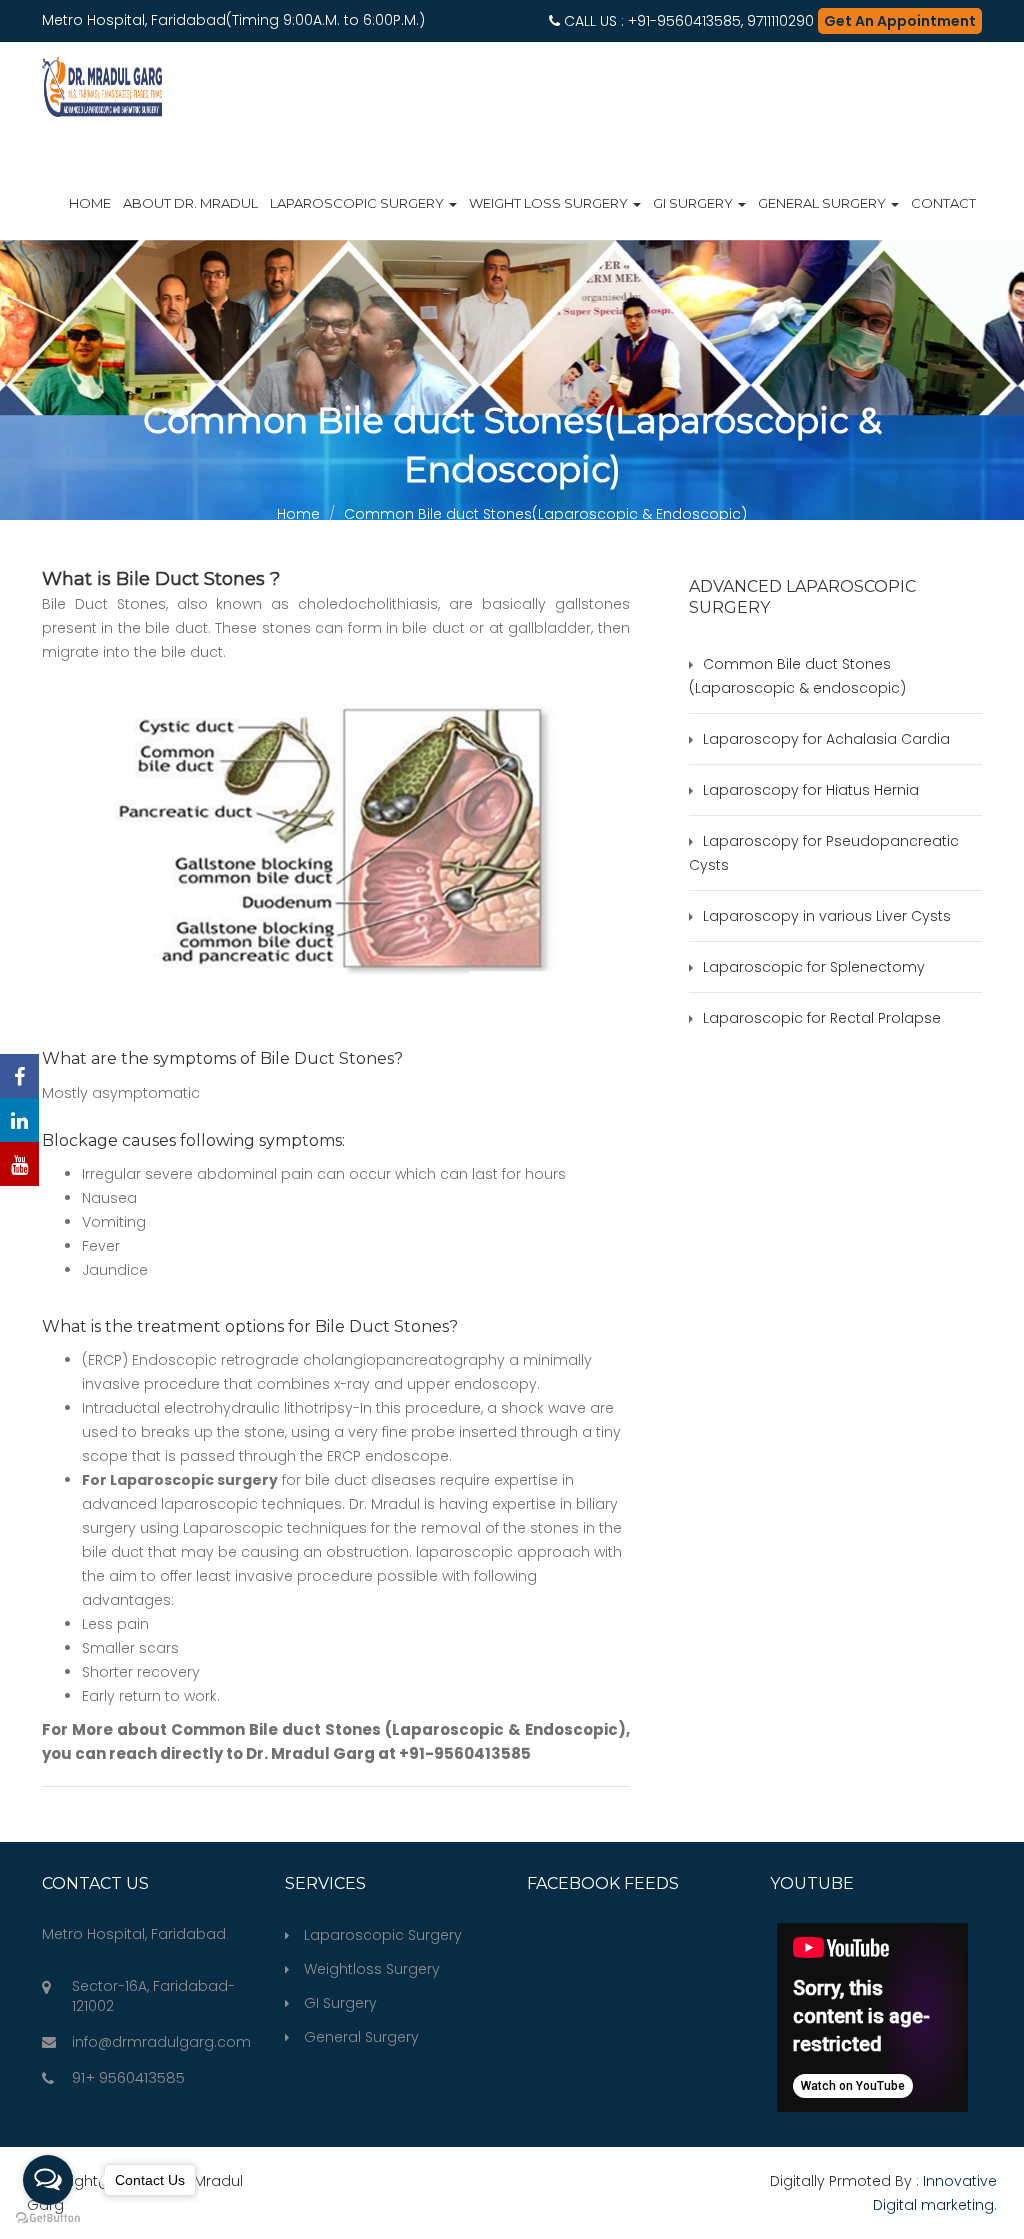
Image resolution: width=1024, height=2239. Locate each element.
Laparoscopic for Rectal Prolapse (822, 1018)
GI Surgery (340, 2003)
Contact (943, 203)
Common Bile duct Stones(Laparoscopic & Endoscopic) (545, 514)
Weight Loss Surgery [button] (550, 203)
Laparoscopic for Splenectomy (814, 967)
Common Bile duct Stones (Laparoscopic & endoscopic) (797, 676)
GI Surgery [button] (694, 203)
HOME (90, 203)
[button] (972, 72)
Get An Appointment (900, 21)
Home (298, 514)
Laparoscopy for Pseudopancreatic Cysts (824, 853)
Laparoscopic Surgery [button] (358, 203)
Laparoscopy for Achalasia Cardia (826, 739)
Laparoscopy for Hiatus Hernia (811, 790)
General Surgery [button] (823, 203)
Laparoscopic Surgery (383, 1935)
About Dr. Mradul (190, 203)
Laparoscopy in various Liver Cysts (827, 916)
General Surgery (361, 2037)
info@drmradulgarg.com (161, 2042)
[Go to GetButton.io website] (48, 2218)
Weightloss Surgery (372, 1969)
